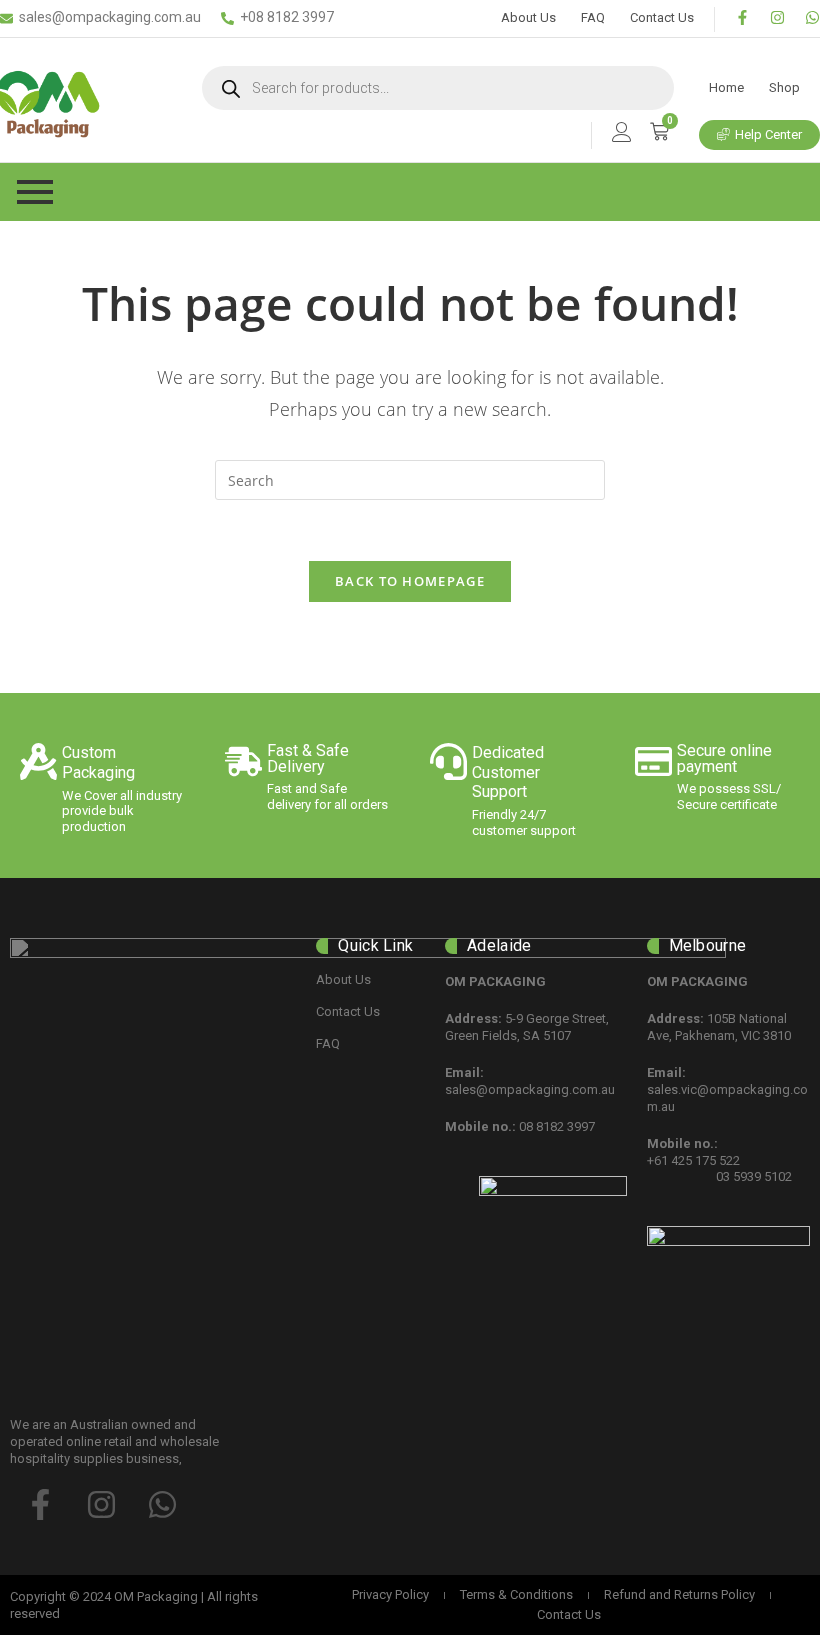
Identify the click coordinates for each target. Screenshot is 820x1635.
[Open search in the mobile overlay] (438, 88)
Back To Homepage (410, 581)
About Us (528, 17)
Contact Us (662, 17)
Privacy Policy (390, 1594)
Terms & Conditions (516, 1594)
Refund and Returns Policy (679, 1594)
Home (726, 87)
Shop (784, 87)
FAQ (593, 17)
